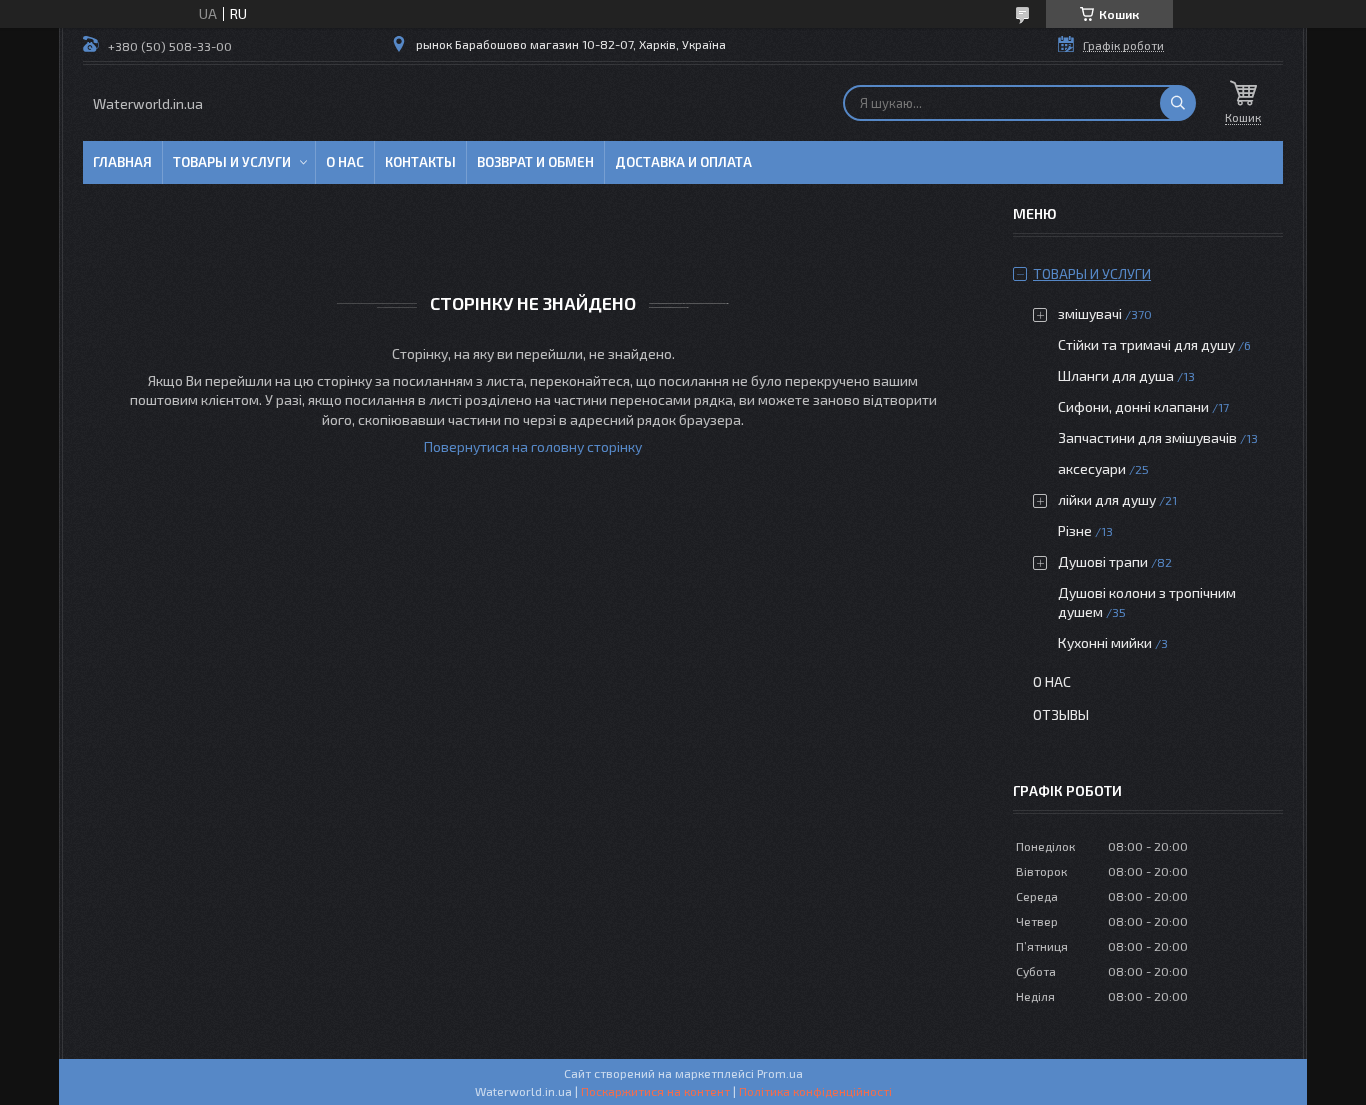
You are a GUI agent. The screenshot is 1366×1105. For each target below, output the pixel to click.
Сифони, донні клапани (1133, 406)
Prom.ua (780, 1073)
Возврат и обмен (535, 162)
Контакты (420, 162)
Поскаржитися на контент (655, 1091)
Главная (122, 162)
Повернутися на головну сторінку (533, 446)
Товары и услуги (232, 162)
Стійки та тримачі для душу (1146, 344)
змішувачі (1090, 313)
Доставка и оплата (683, 162)
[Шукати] (1178, 103)
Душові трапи (1103, 561)
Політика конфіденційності (815, 1091)
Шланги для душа (1116, 375)
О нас (345, 162)
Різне (1075, 530)
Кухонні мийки (1105, 642)
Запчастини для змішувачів (1147, 437)
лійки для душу (1107, 499)
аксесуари (1092, 468)
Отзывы (1061, 714)
